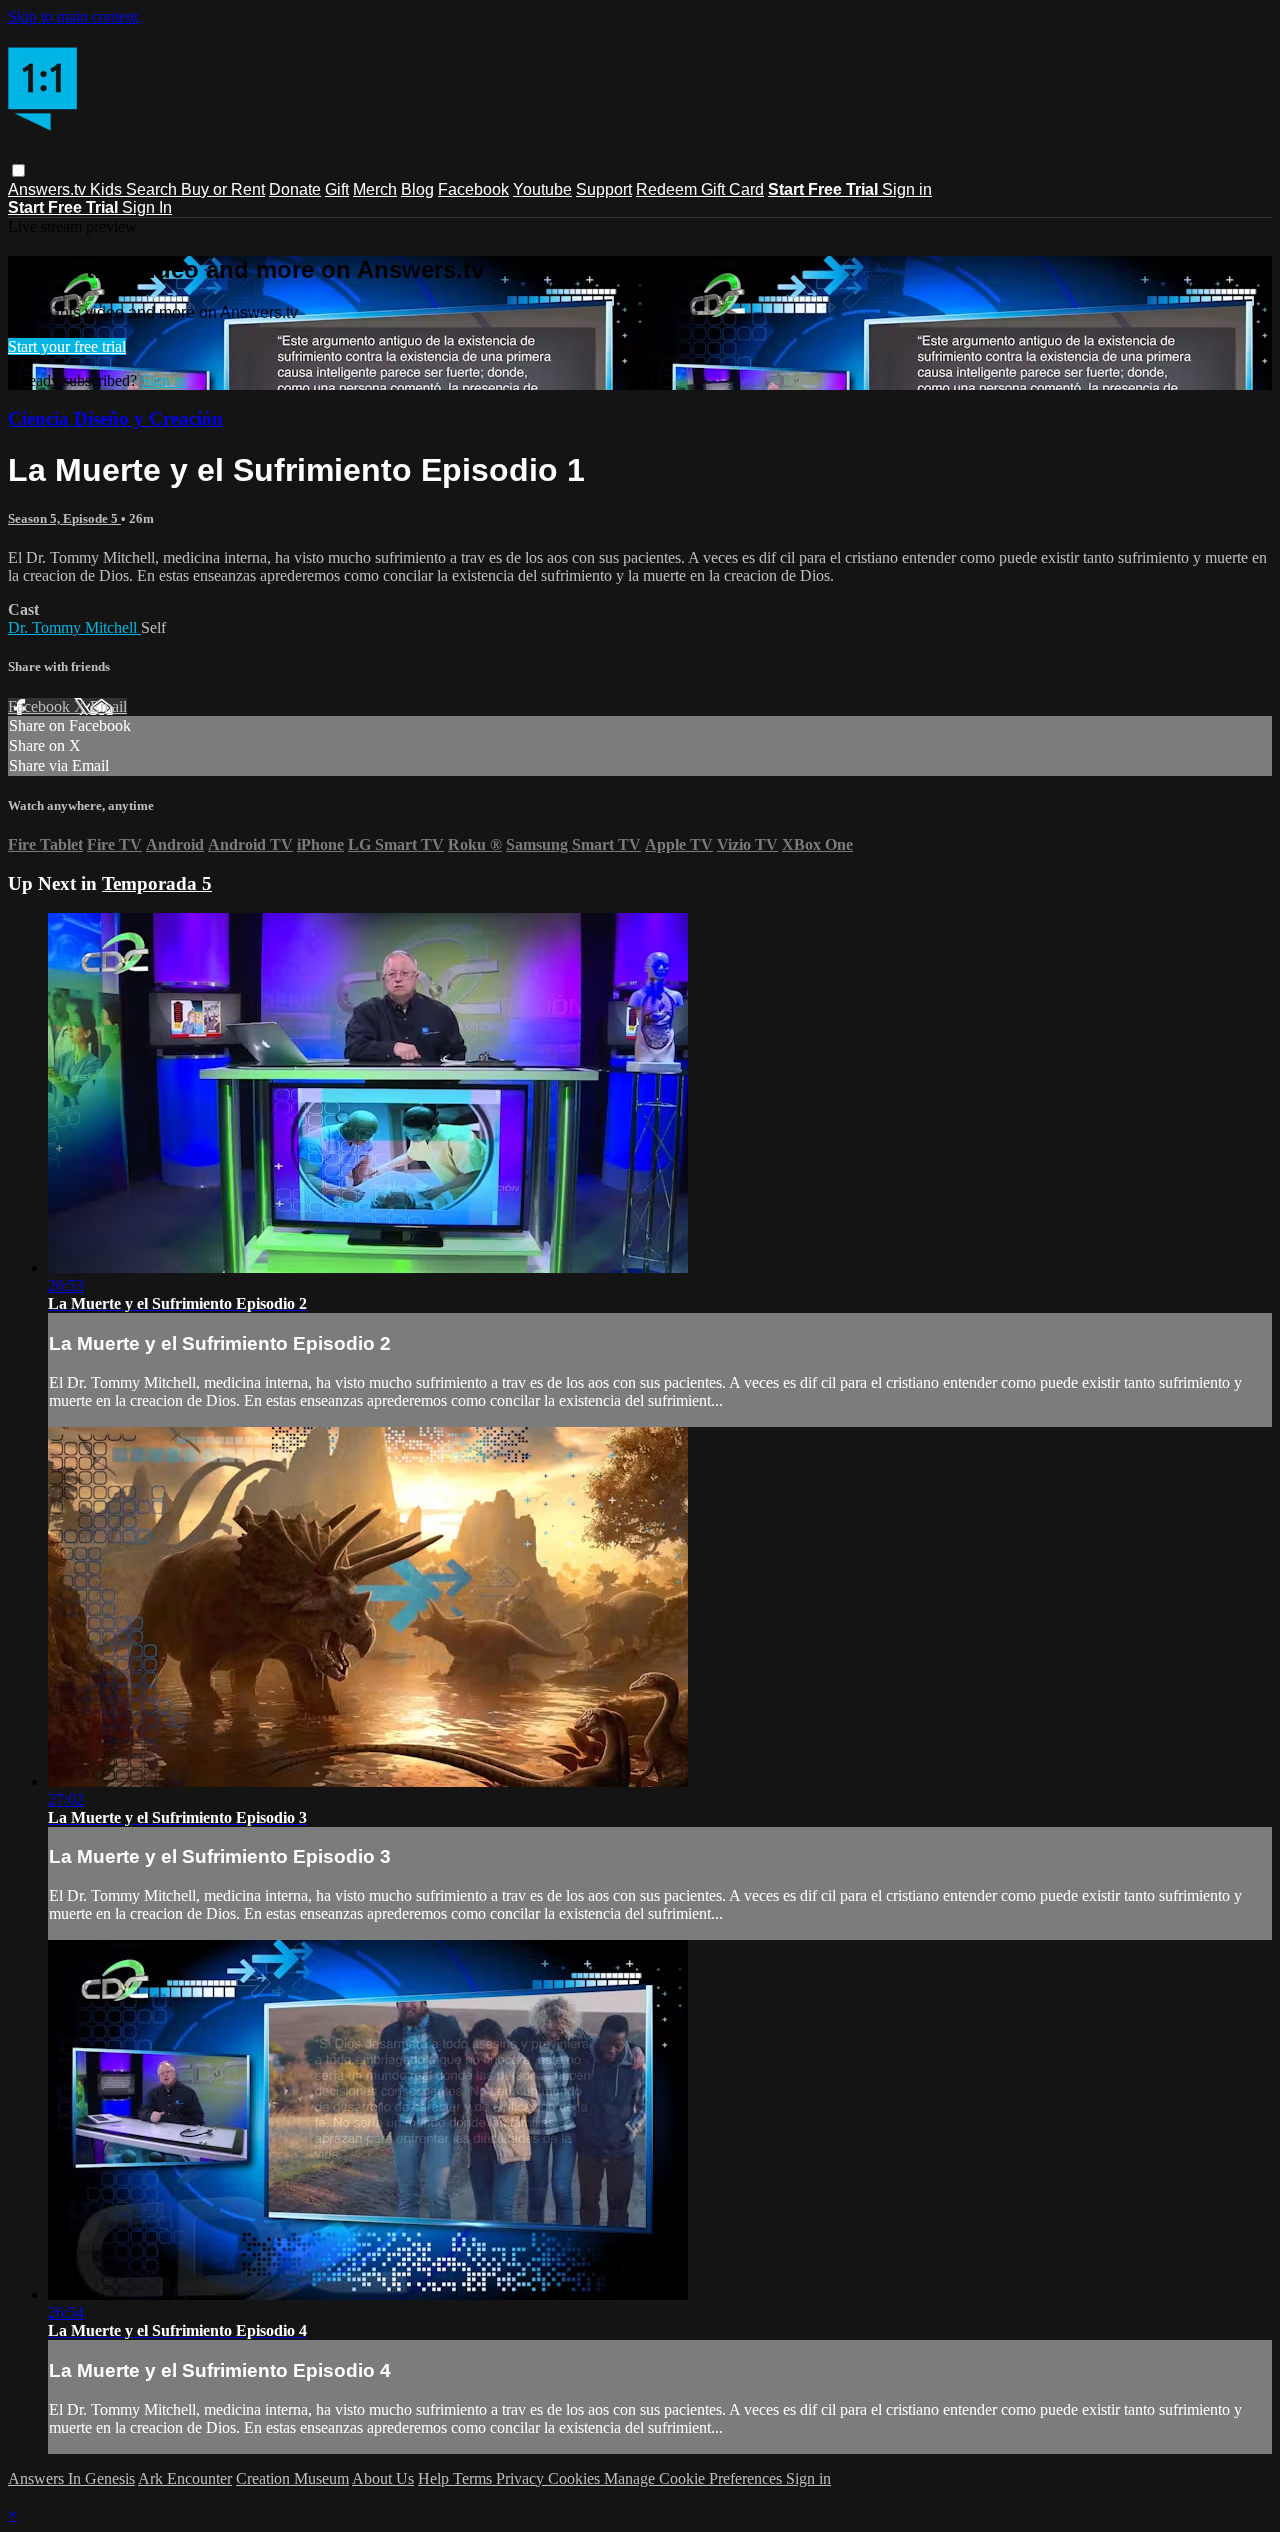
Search (153, 189)
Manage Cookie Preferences (695, 2478)
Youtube (542, 189)
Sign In (147, 207)
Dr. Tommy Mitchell (74, 627)
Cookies (576, 2478)
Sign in (907, 189)
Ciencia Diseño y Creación (115, 418)
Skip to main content (73, 16)
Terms (474, 2478)
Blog (417, 189)
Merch (375, 189)
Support (604, 189)
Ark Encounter (185, 2478)
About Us (383, 2478)
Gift (337, 189)
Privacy (522, 2478)
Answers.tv (49, 189)
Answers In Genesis (71, 2478)
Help (435, 2478)
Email (108, 706)
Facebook (473, 189)
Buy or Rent (223, 189)
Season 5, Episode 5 (64, 518)
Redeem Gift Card (700, 189)
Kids (108, 189)
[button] (18, 170)
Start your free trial (67, 346)
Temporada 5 (157, 883)
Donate (295, 189)
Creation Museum (292, 2478)
